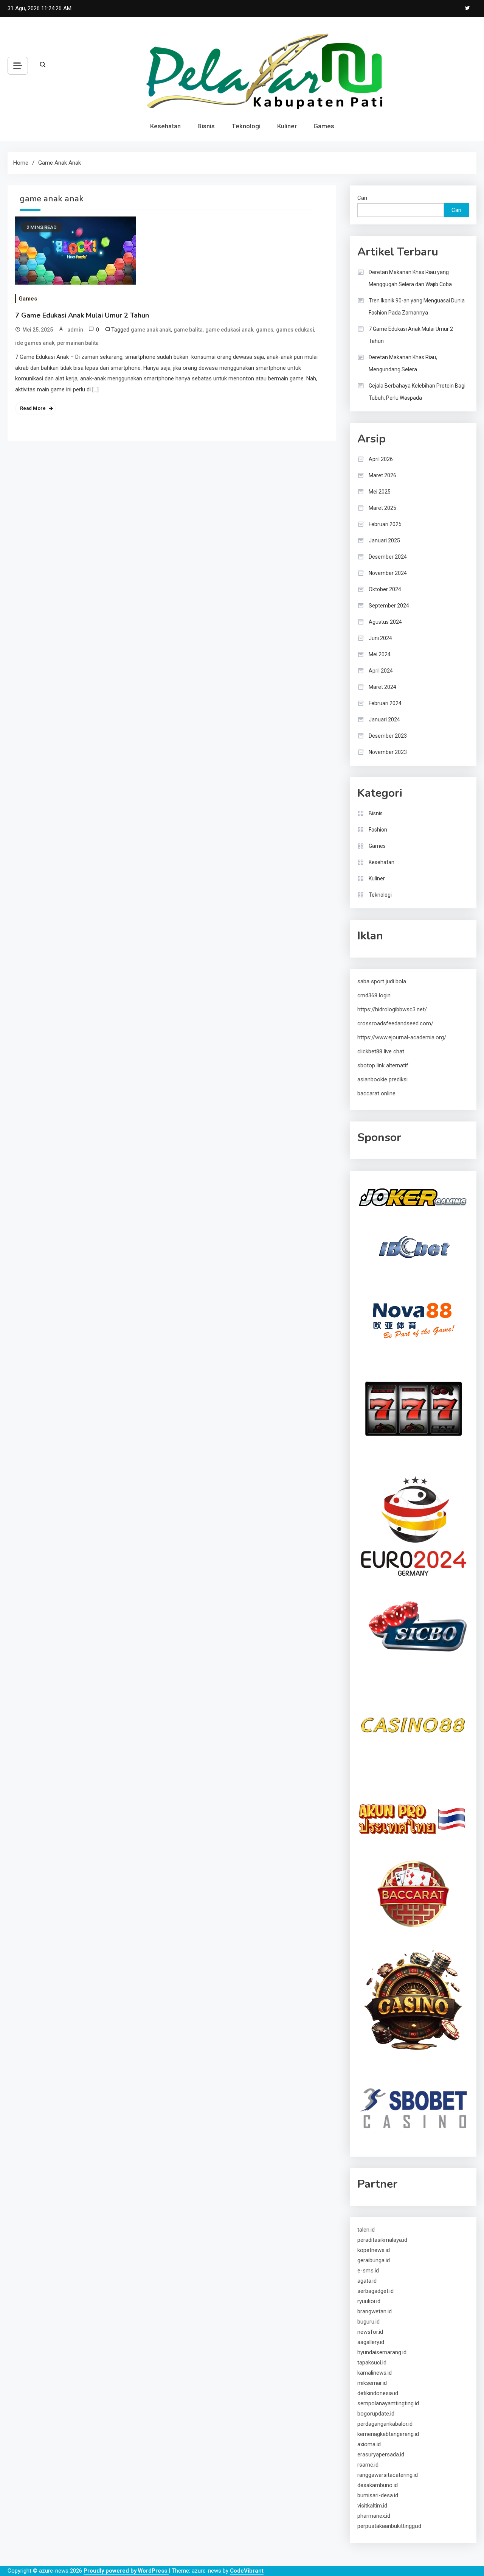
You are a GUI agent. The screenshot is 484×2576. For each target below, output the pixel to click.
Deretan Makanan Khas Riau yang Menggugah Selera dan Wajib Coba (410, 278)
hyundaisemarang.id (382, 2352)
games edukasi (295, 330)
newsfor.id (370, 2332)
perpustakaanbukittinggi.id (389, 2526)
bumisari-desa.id (378, 2495)
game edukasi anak (229, 330)
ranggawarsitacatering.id (388, 2475)
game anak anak (151, 330)
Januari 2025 (384, 540)
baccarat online (376, 1093)
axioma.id (369, 2444)
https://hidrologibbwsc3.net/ (392, 1009)
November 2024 (388, 573)
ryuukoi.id (369, 2301)
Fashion (378, 830)
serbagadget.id (375, 2291)
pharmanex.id (374, 2516)
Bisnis (206, 126)
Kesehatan (165, 126)
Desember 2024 (388, 557)
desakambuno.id (378, 2485)
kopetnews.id (374, 2250)
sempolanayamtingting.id (388, 2403)
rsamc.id (368, 2465)
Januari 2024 (384, 720)
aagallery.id (371, 2342)
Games (324, 126)
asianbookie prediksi (382, 1079)
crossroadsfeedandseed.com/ (395, 1023)
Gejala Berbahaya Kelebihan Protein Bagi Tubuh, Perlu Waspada (417, 392)
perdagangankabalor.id (385, 2424)
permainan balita (78, 343)
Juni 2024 (380, 638)
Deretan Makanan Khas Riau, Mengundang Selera (403, 363)
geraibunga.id (374, 2260)
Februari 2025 (385, 524)
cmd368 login (374, 995)
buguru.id (368, 2322)
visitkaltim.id (372, 2506)
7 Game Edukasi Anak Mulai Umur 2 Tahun (82, 315)
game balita (188, 330)
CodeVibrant (247, 2571)
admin (75, 330)
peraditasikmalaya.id (382, 2240)
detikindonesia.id (378, 2393)
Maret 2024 (382, 687)
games (265, 330)
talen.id (366, 2230)
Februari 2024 (385, 703)
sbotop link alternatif (383, 1065)
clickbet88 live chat (381, 1051)
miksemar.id (372, 2383)
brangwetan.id (375, 2311)
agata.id (367, 2281)
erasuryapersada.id (381, 2455)
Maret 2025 (382, 508)
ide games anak (35, 343)
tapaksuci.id (372, 2363)
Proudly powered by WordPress (126, 2571)
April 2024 (381, 671)
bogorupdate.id (376, 2414)
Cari (362, 198)
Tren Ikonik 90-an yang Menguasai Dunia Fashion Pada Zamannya (417, 307)
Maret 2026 (382, 475)
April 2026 (381, 459)
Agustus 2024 (385, 622)
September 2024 (389, 606)
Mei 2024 (380, 654)
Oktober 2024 (385, 589)
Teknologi (246, 126)
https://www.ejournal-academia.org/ (402, 1037)
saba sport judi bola (382, 981)
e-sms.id (368, 2271)
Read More (33, 408)
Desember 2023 (388, 736)
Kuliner (287, 126)
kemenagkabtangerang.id (388, 2434)
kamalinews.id (375, 2373)
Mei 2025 (380, 492)
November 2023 (388, 752)
